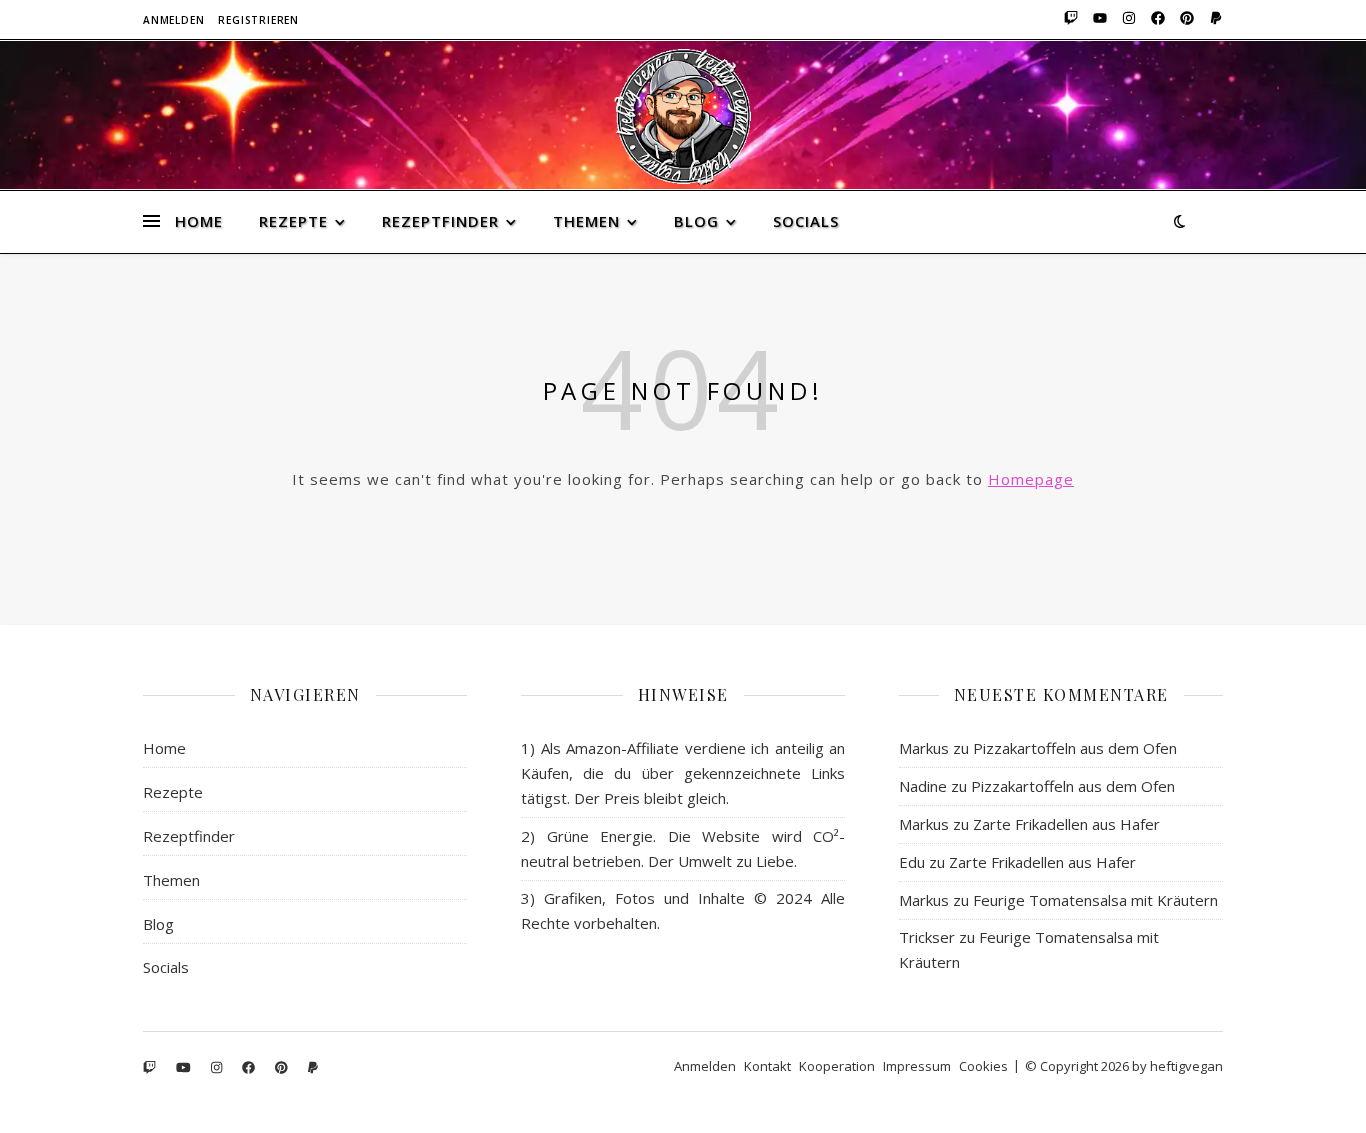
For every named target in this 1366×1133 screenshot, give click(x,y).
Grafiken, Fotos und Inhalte (644, 898)
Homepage (1031, 479)
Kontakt (767, 1066)
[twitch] (1069, 20)
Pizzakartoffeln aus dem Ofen (1075, 748)
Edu (912, 862)
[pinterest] (1185, 20)
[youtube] (1098, 20)
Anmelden (173, 20)
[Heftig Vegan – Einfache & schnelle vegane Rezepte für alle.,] (683, 116)
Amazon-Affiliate (622, 748)
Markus (924, 748)
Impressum (917, 1066)
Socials (806, 221)
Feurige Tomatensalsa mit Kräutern (1095, 900)
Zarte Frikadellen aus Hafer (1066, 824)
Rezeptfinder (440, 221)
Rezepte (293, 221)
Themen (586, 221)
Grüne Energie (600, 836)
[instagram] (1127, 20)
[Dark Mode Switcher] (1179, 221)
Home (199, 221)
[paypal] (1213, 20)
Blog (696, 221)
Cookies (983, 1066)
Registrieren (258, 20)
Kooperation (837, 1066)
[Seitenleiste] (151, 197)
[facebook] (1156, 20)
